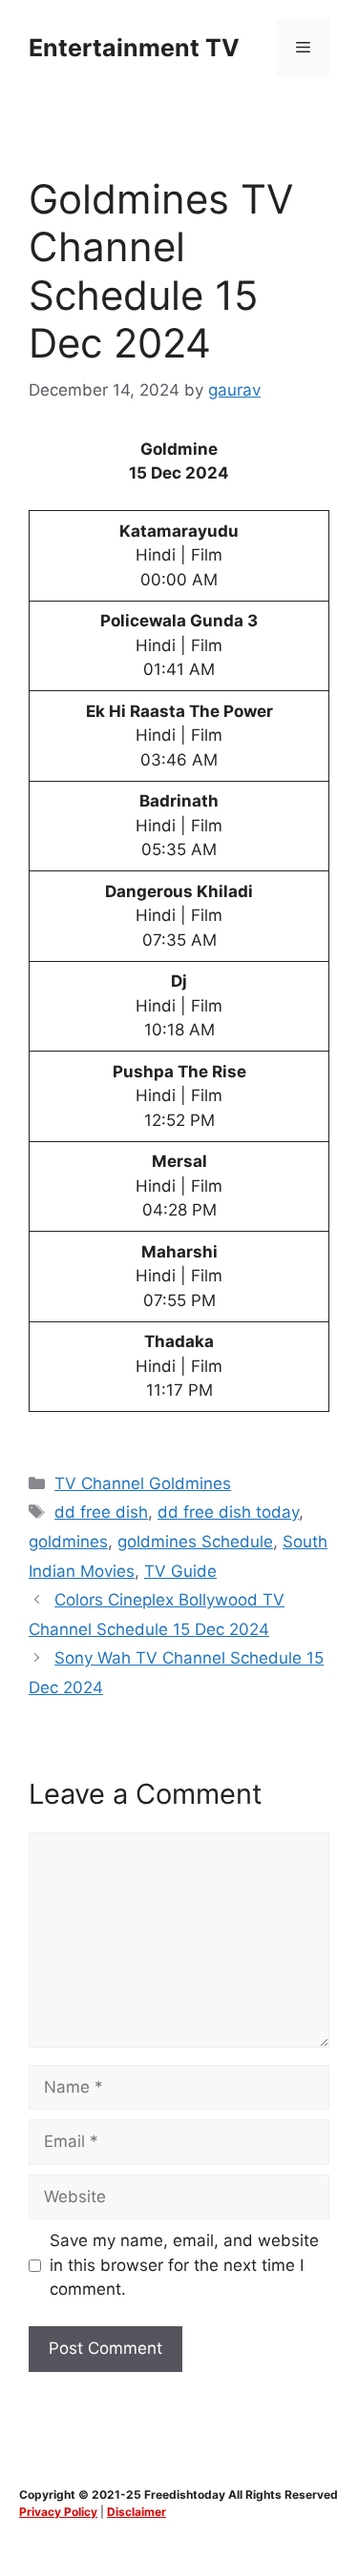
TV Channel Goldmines (143, 1483)
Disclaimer (137, 2512)
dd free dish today (228, 1512)
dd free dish (101, 1512)
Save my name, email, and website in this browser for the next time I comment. (184, 2265)
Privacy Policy (58, 2512)
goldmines (68, 1542)
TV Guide (180, 1571)
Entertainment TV (134, 48)
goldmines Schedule (195, 1542)
